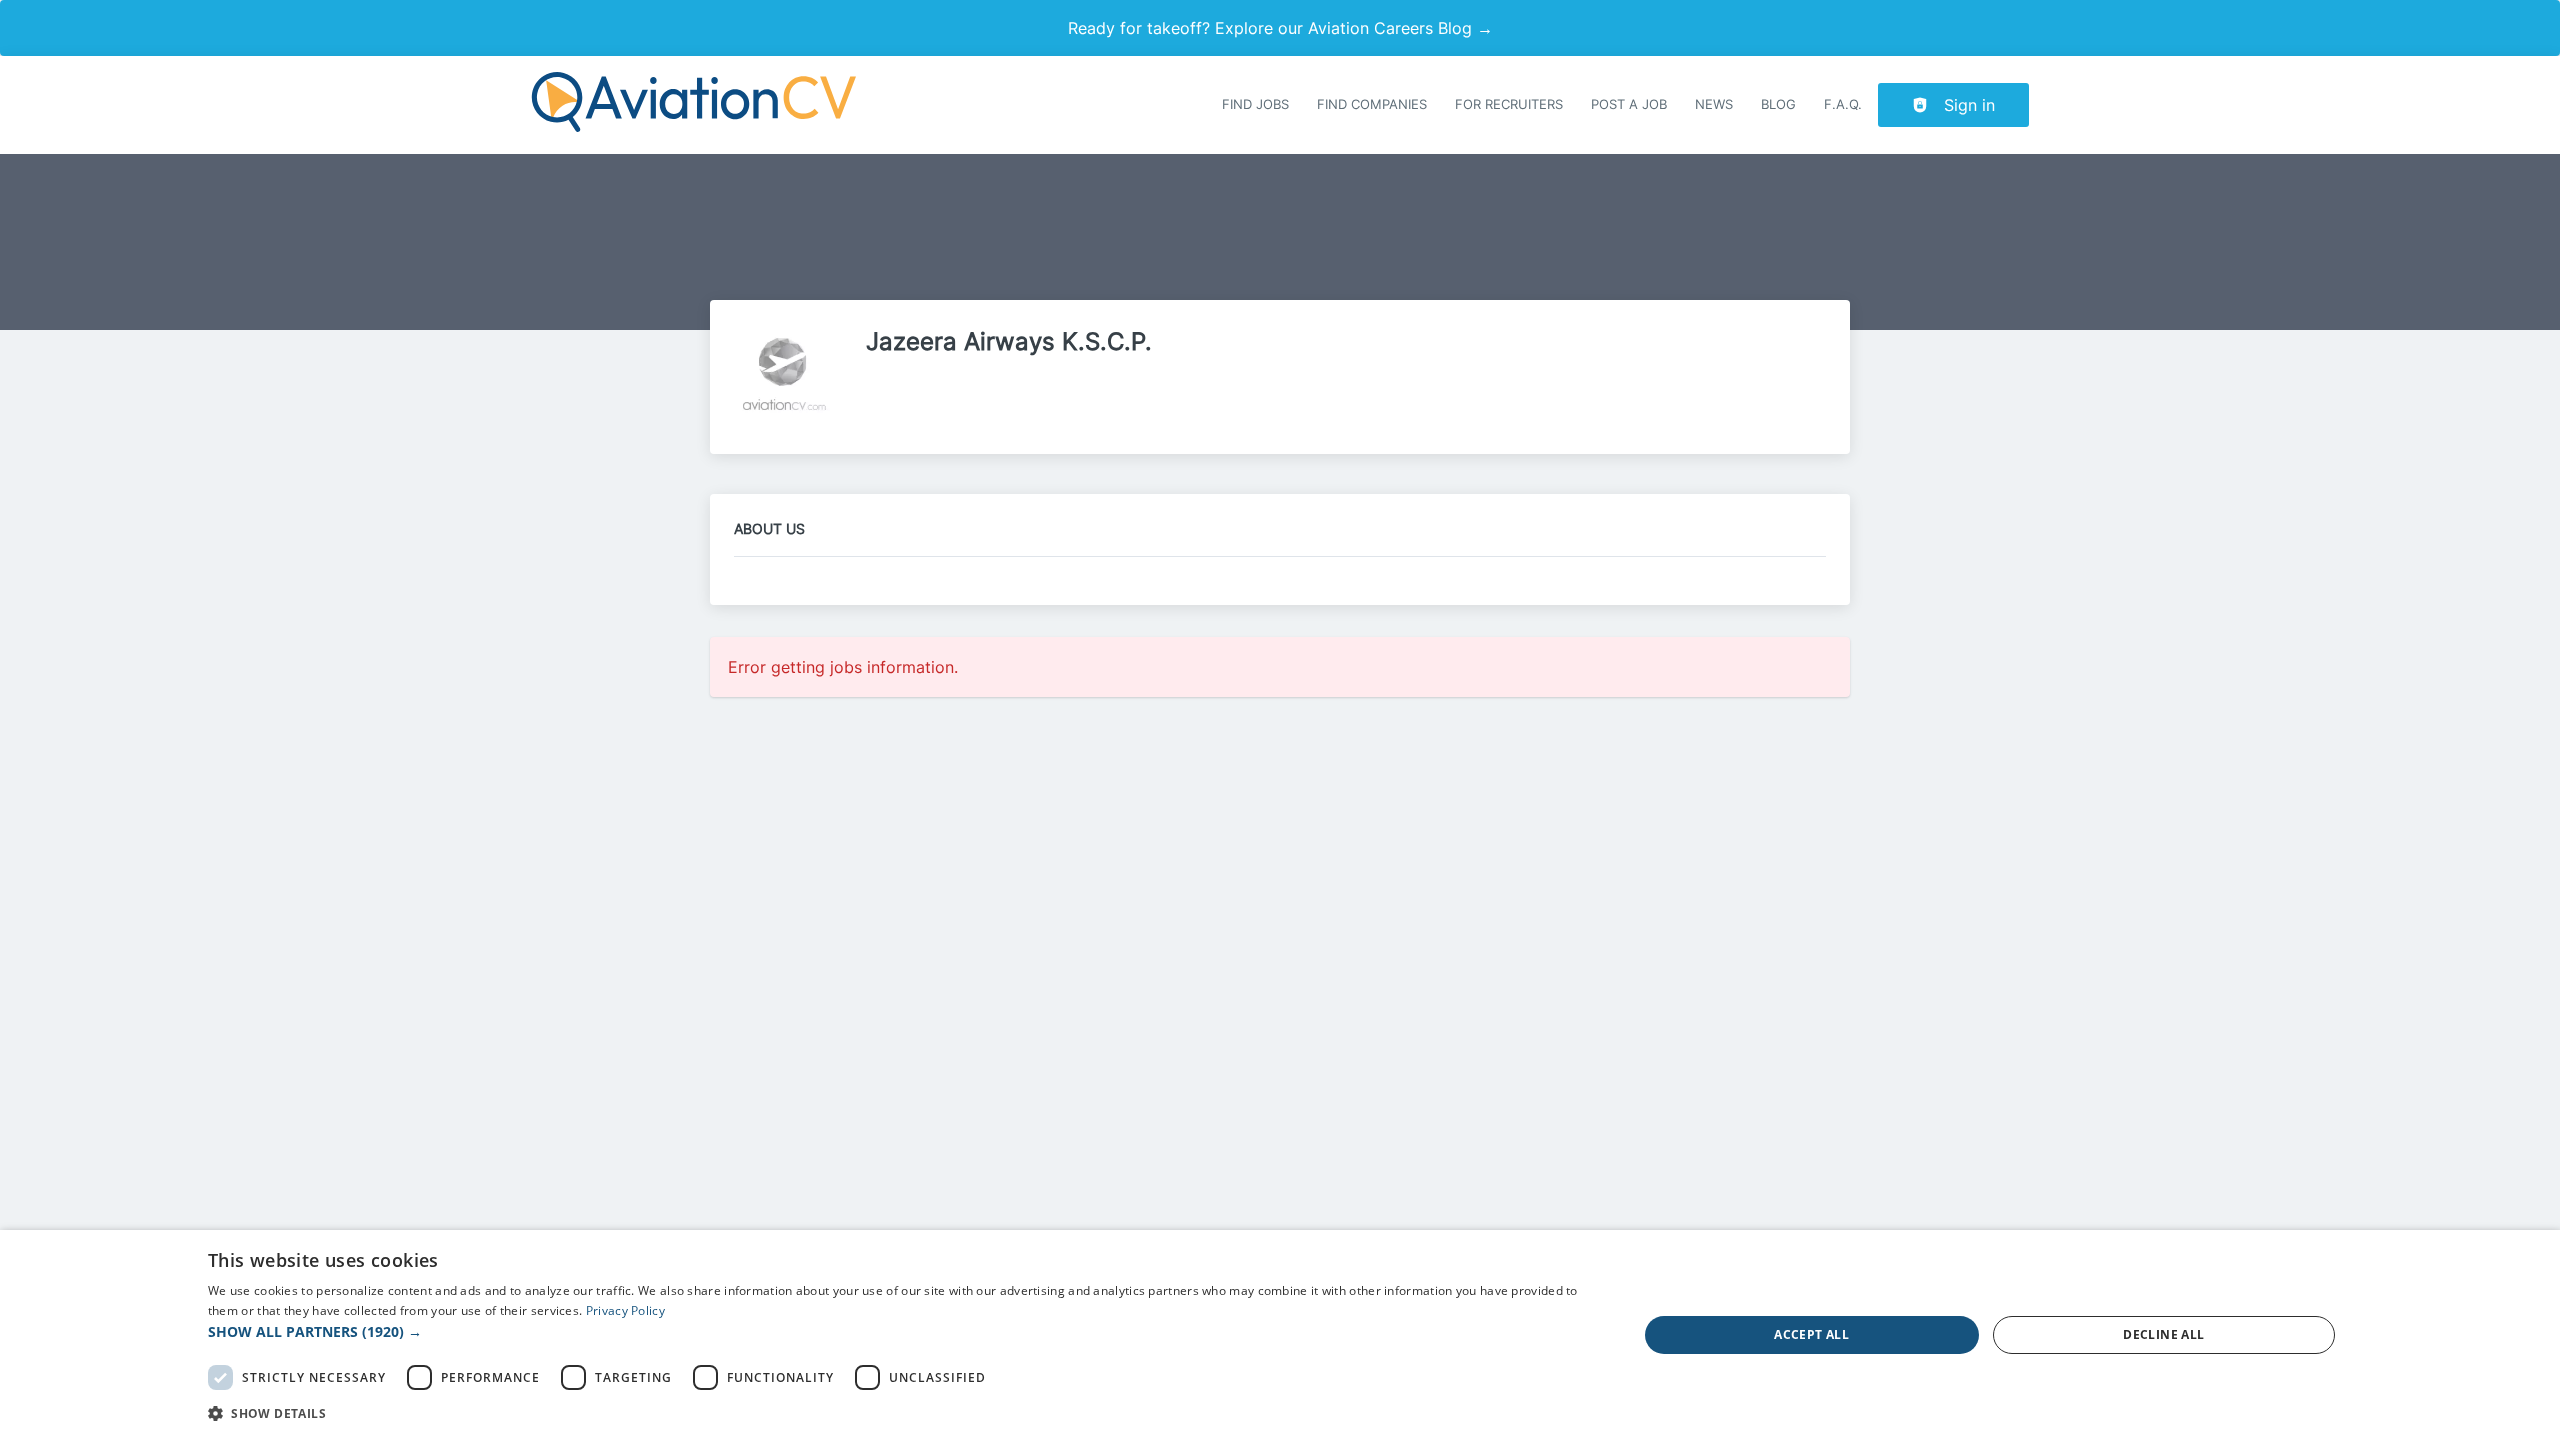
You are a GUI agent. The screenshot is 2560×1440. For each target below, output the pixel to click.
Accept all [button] (1811, 1334)
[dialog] (1280, 1335)
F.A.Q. (1843, 104)
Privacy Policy (625, 1310)
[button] (901, 1331)
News (1714, 104)
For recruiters (1509, 104)
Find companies (1372, 104)
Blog (1778, 104)
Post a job (1629, 104)
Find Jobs (1255, 104)
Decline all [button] (2163, 1334)
